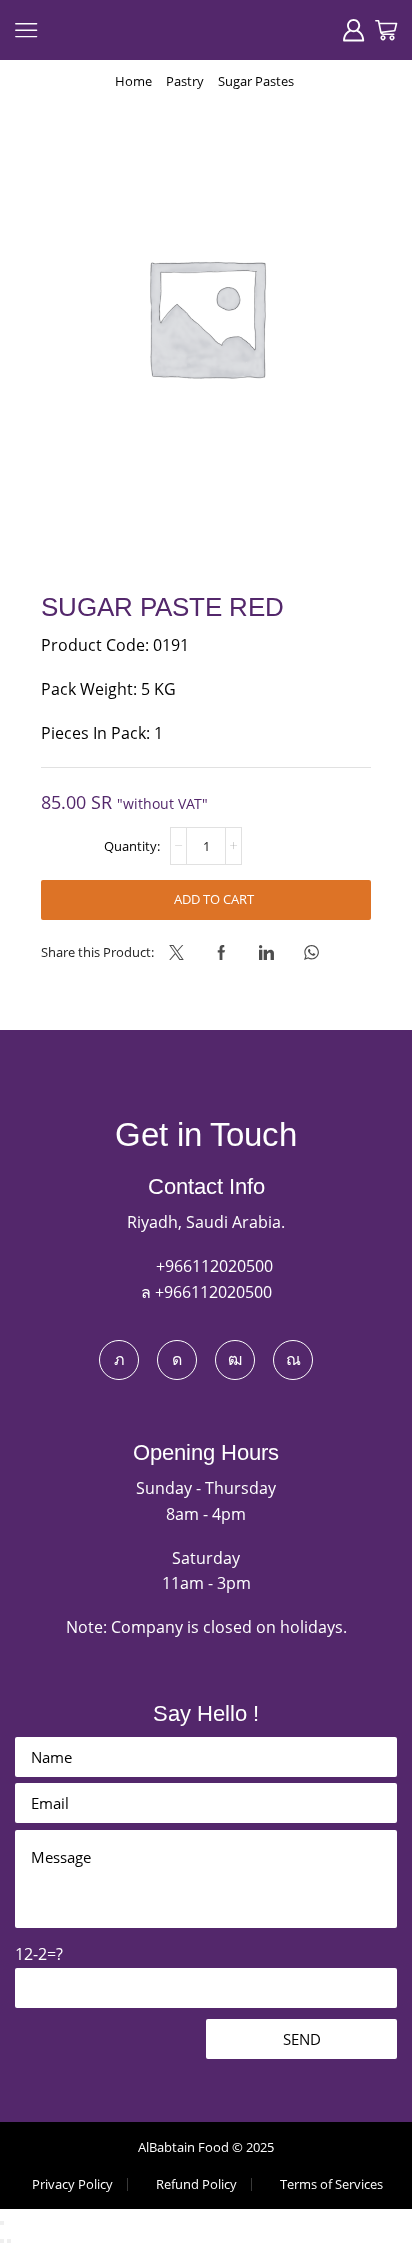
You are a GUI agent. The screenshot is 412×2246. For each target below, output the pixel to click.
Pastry (185, 81)
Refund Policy (196, 2184)
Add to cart (214, 899)
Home (133, 81)
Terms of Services (331, 2184)
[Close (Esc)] (2, 2223)
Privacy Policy (72, 2184)
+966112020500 (212, 1266)
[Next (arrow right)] (9, 2241)
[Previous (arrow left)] (2, 2241)
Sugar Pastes (256, 81)
